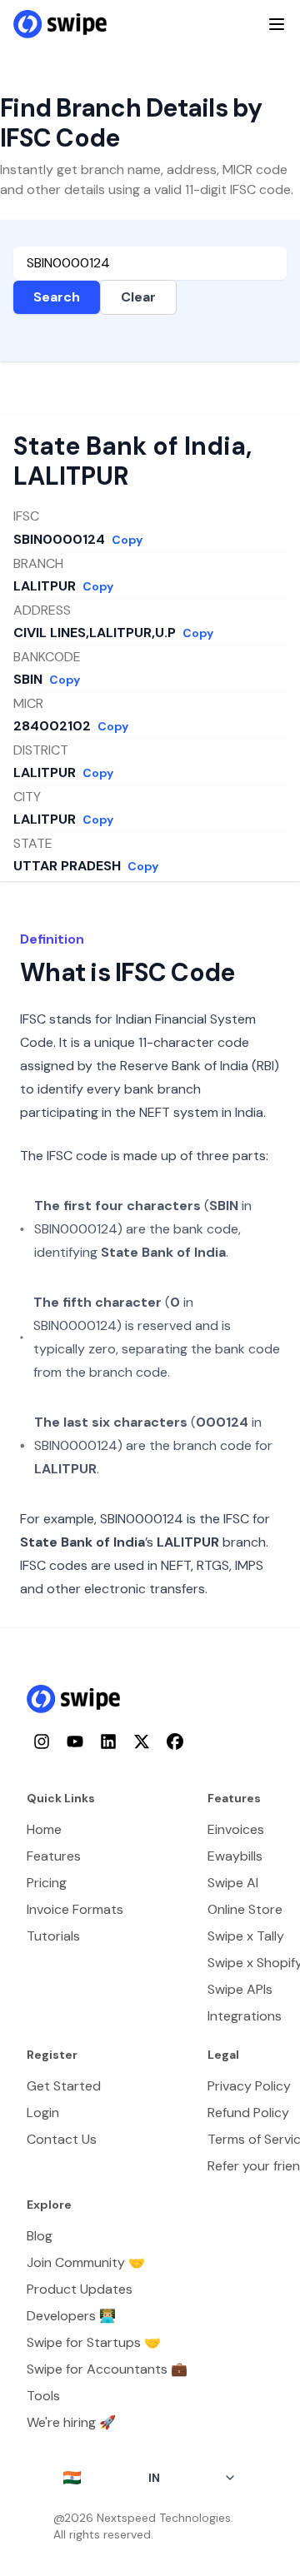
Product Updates (80, 2289)
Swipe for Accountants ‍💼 (107, 2369)
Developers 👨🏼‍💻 (71, 2316)
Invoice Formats (75, 1909)
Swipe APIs (240, 1989)
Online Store (245, 1909)
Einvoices (236, 1829)
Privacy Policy (249, 2086)
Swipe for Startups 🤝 (94, 2342)
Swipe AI (233, 1883)
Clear (138, 297)
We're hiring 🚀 (71, 2422)
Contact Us (62, 2139)
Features (54, 1856)
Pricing (47, 1883)
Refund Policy (248, 2113)
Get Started (64, 2086)
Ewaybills (235, 1856)
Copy (127, 540)
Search (57, 297)
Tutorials (53, 1936)
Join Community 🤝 (86, 2262)
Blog (40, 2236)
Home (44, 1829)
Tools (43, 2396)
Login (43, 2113)
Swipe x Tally (246, 1936)
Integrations (245, 2016)
